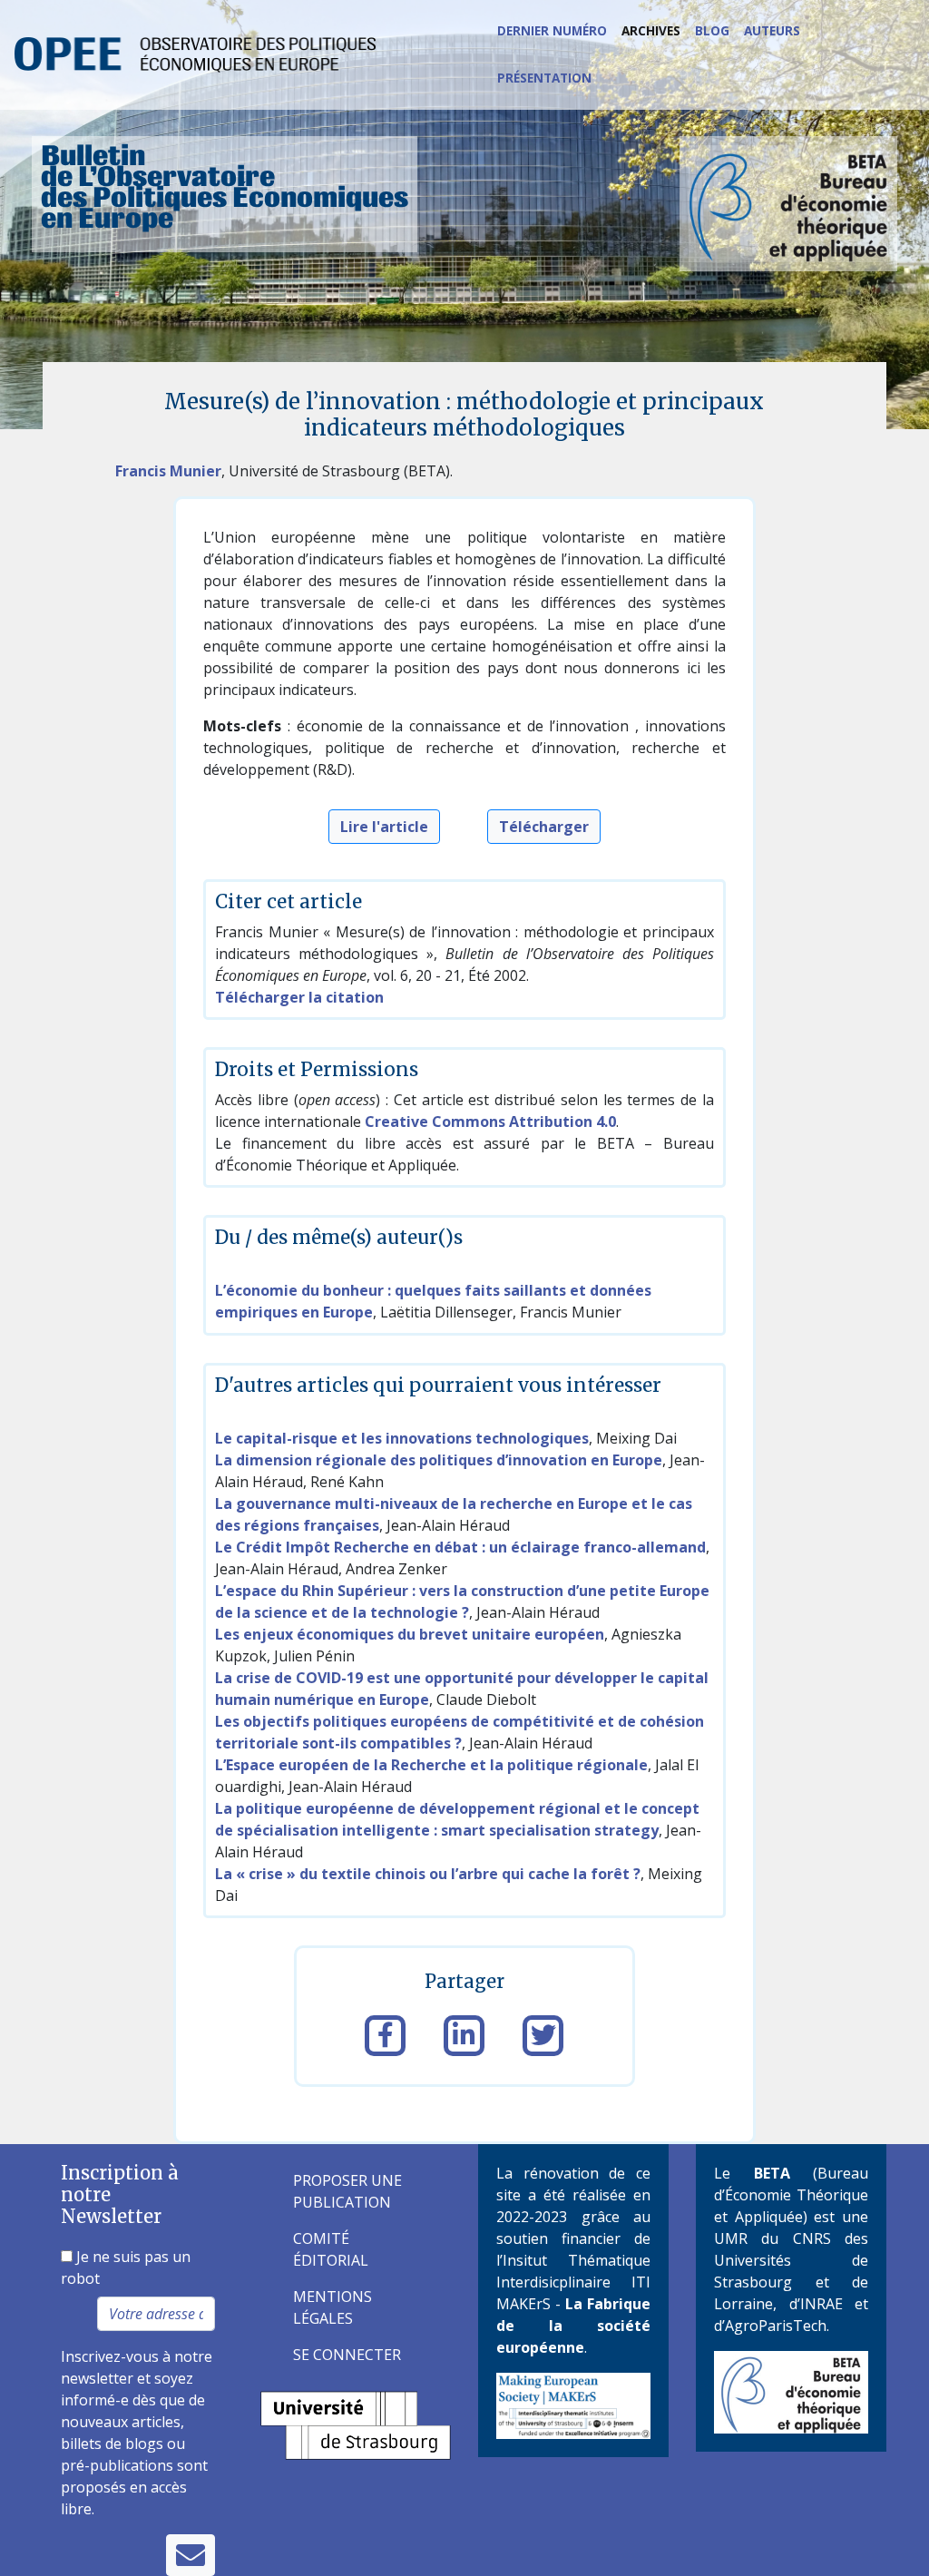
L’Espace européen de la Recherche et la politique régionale (431, 1765)
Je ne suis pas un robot (126, 2267)
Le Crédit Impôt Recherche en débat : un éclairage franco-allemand (460, 1547)
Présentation (544, 78)
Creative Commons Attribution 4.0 (490, 1121)
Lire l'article (384, 827)
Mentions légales (332, 2307)
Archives (651, 30)
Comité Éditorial (331, 2249)
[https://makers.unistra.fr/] (573, 2405)
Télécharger (544, 827)
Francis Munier (168, 471)
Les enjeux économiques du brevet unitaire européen (410, 1634)
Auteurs (772, 30)
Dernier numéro (552, 30)
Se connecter (347, 2355)
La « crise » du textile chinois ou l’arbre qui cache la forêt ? (428, 1874)
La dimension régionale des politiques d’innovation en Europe (439, 1460)
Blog (712, 30)
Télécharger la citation (299, 997)
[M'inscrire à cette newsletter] (191, 2555)
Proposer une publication (347, 2191)
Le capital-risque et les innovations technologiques (402, 1438)
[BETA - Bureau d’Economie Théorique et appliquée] (791, 2390)
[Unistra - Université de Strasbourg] (356, 2424)
